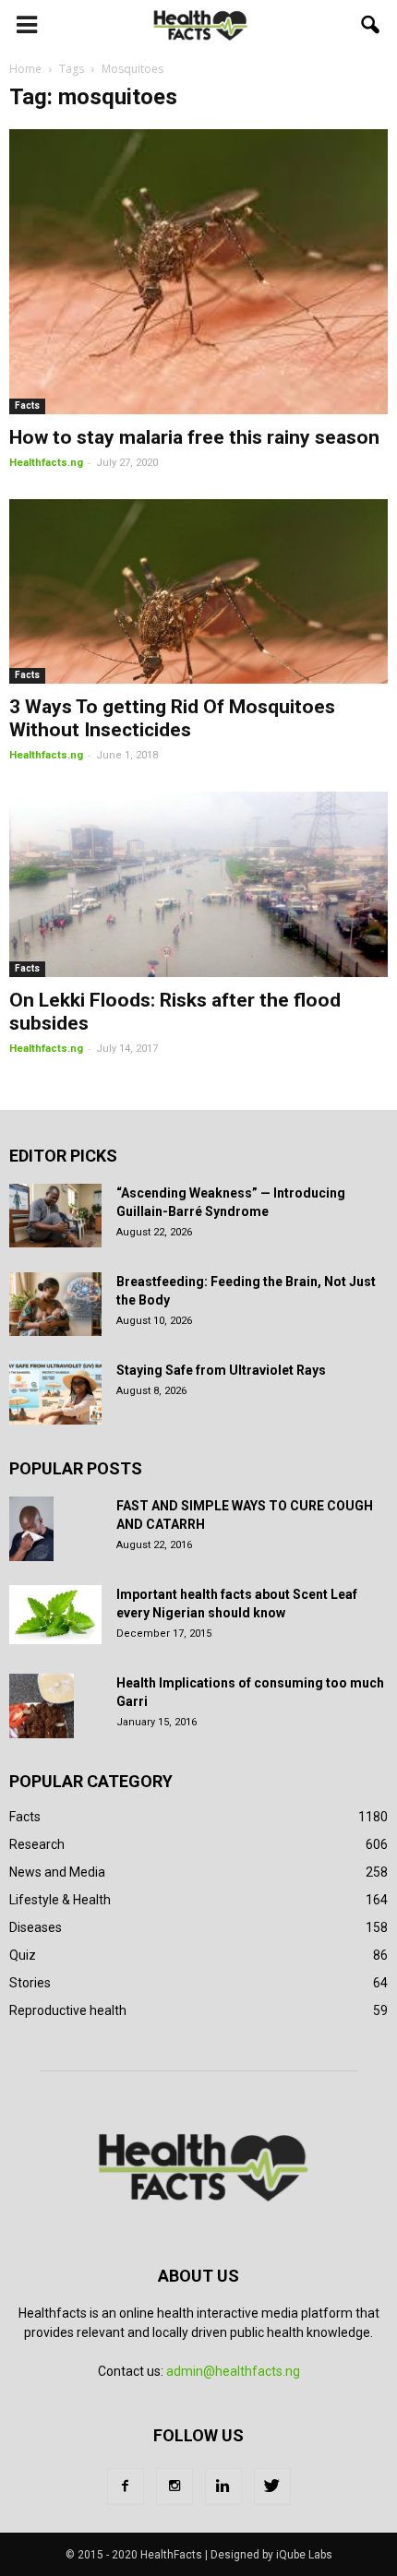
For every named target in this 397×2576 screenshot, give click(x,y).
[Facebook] (126, 2487)
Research (37, 1844)
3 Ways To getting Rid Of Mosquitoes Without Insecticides (172, 718)
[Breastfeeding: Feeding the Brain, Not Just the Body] (55, 1304)
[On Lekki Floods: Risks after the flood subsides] (198, 884)
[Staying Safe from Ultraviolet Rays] (55, 1393)
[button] (371, 25)
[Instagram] (174, 2487)
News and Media (57, 1872)
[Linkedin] (223, 2487)
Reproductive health (68, 2010)
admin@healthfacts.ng (233, 2371)
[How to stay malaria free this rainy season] (198, 272)
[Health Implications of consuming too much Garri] (42, 1706)
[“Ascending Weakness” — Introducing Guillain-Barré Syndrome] (55, 1216)
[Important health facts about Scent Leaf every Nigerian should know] (55, 1615)
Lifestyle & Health (60, 1900)
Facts (27, 405)
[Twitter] (272, 2487)
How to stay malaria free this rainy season (194, 437)
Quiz (23, 1955)
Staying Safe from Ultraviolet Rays (221, 1370)
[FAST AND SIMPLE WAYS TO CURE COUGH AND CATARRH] (31, 1529)
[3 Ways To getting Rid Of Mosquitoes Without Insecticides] (198, 592)
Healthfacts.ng (46, 463)
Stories (30, 1983)
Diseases (36, 1927)
